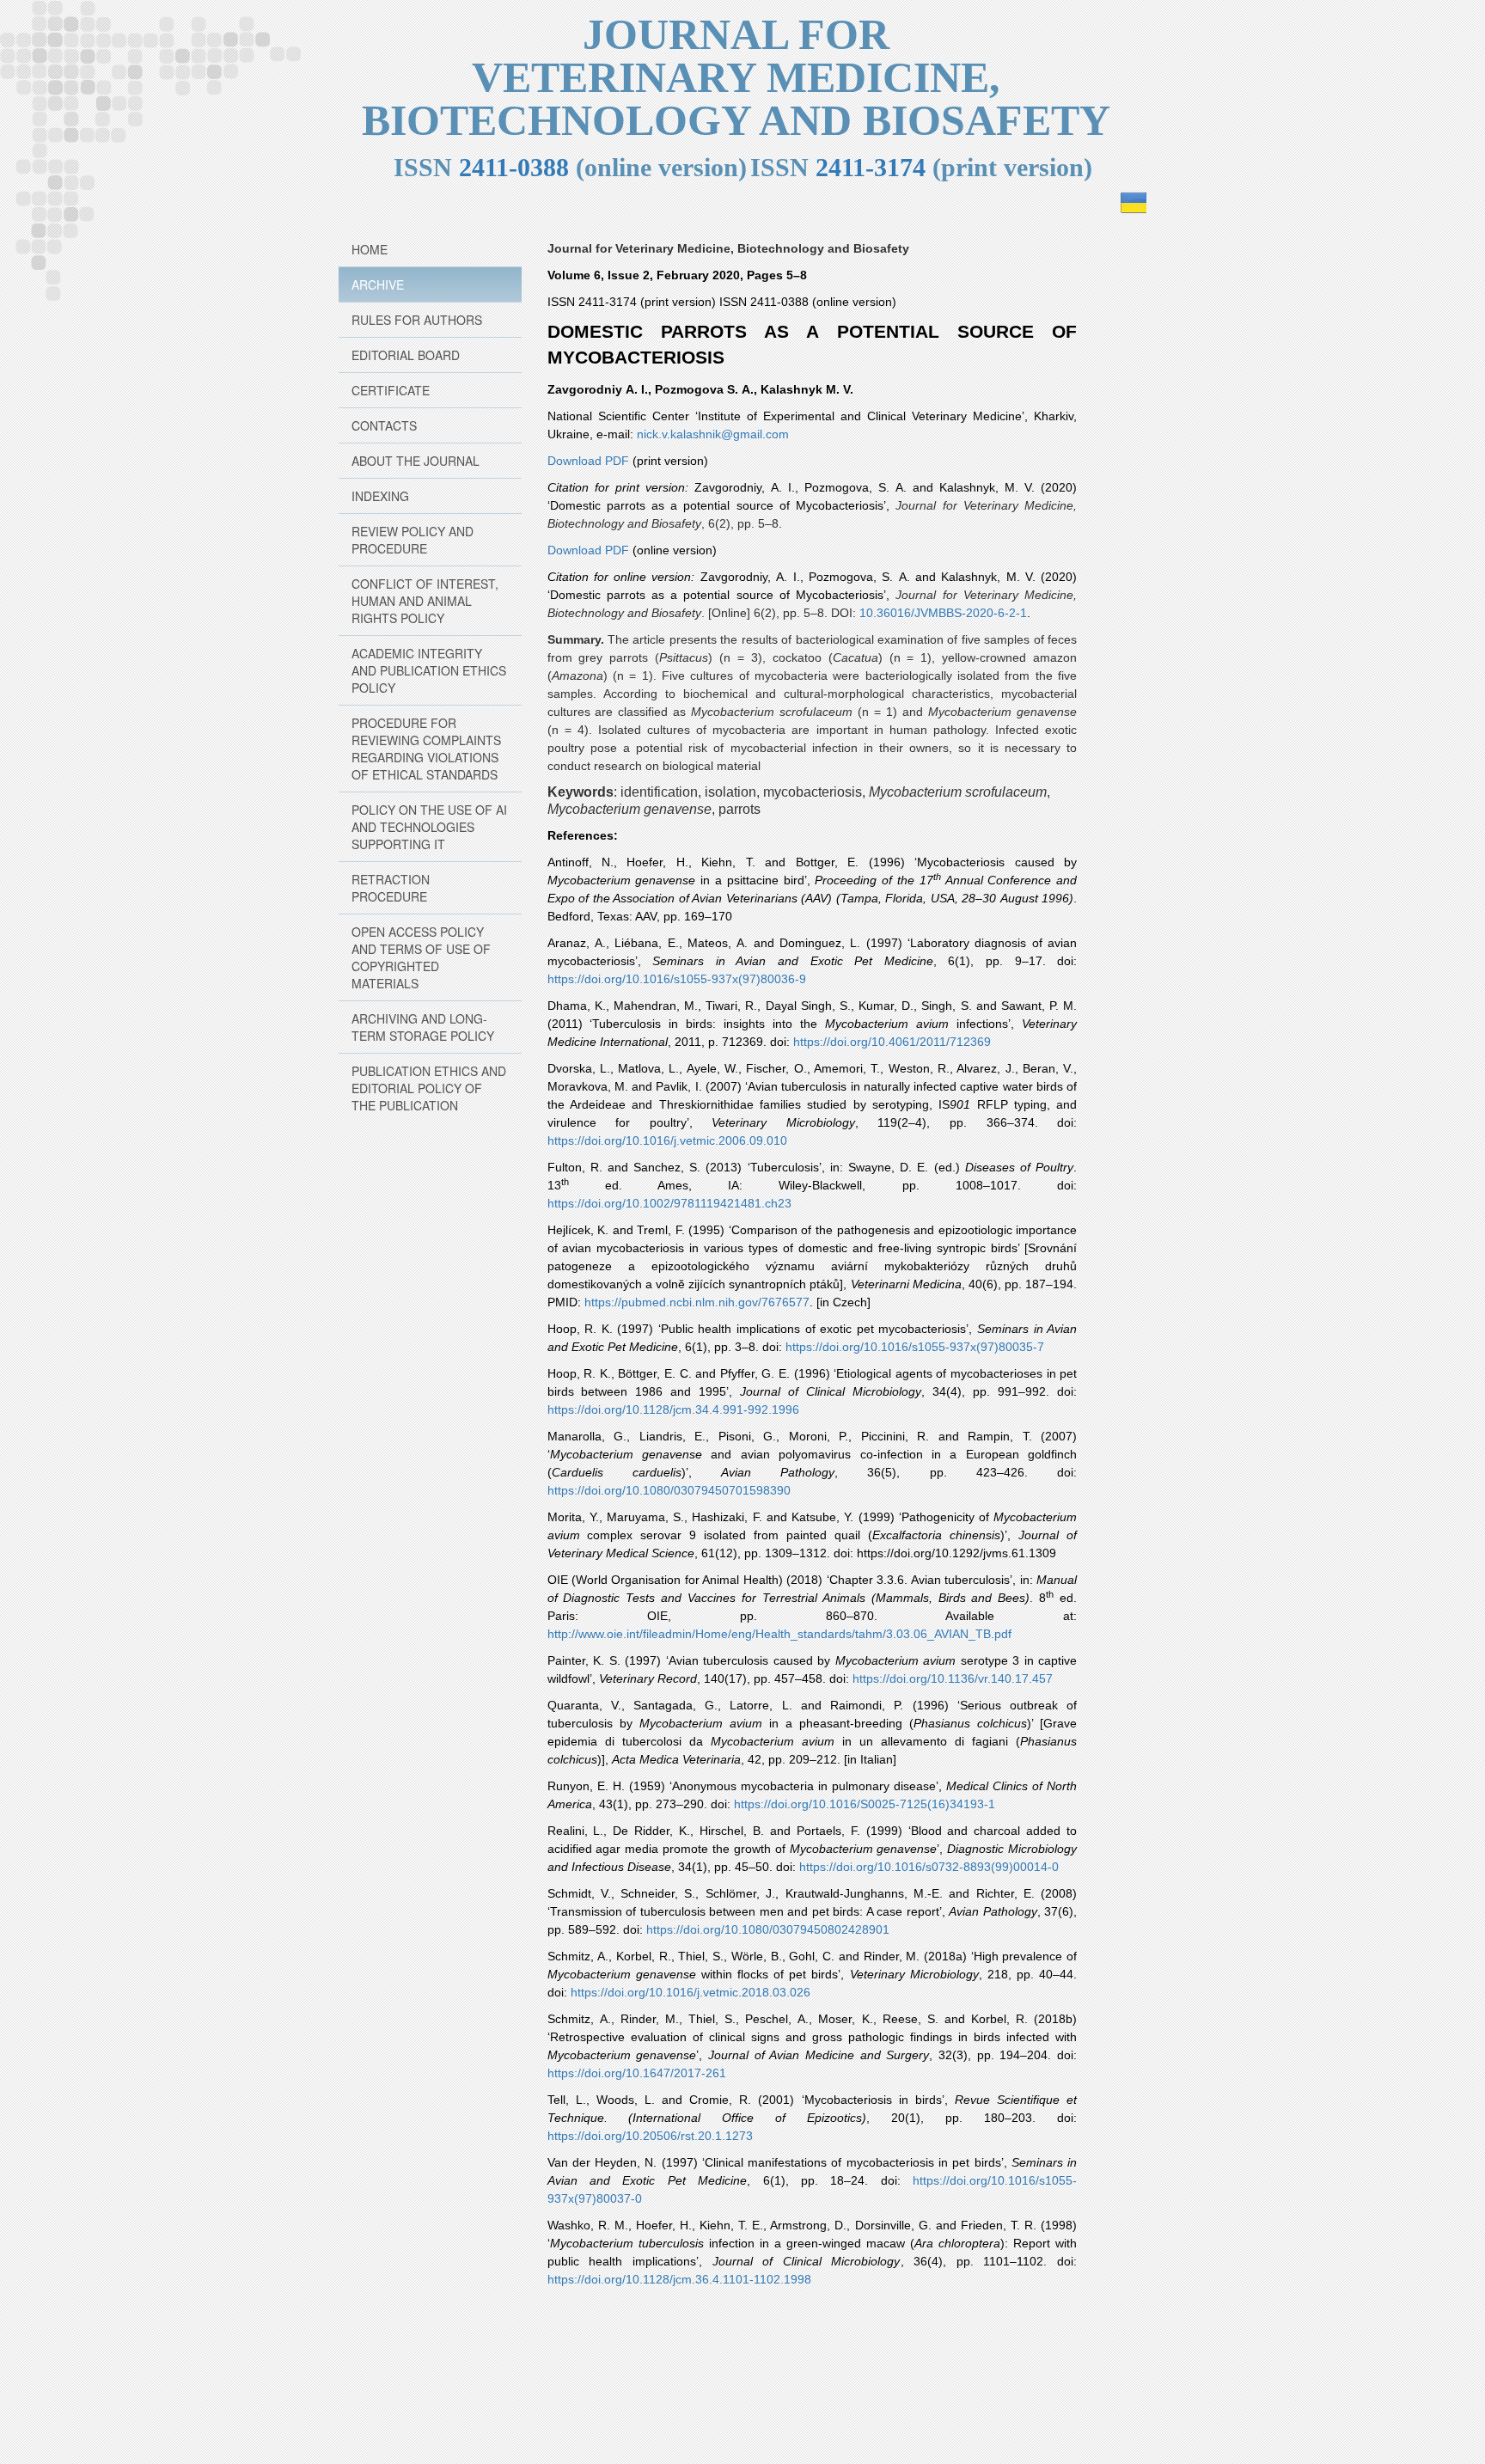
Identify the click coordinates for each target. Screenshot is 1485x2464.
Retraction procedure (391, 888)
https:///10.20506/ (650, 2136)
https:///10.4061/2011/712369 (892, 1042)
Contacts (384, 425)
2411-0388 (514, 167)
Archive (378, 284)
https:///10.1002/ (669, 1203)
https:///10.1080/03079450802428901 (768, 1929)
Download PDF (588, 461)
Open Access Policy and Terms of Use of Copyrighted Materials (421, 957)
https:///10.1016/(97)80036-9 (677, 979)
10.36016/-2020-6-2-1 (943, 613)
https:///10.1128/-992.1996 (673, 1409)
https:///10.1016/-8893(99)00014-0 (929, 1867)
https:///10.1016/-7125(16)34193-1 (865, 1804)
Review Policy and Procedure (412, 540)
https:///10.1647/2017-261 (637, 2073)
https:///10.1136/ (953, 1678)
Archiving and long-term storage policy (423, 1027)
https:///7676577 (697, 1302)
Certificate (391, 390)
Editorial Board (406, 355)
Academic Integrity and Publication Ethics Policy (429, 670)
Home (370, 249)
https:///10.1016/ (667, 1140)
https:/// (679, 2279)
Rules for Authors (417, 320)
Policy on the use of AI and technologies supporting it (429, 827)
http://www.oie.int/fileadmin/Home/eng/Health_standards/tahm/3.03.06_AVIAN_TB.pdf (779, 1634)
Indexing (380, 496)
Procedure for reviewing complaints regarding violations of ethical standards (426, 749)
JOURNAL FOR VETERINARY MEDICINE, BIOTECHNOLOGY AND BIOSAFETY (736, 77)
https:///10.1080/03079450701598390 (669, 1490)
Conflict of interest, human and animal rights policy (425, 601)
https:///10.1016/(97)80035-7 (915, 1347)
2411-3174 (871, 167)
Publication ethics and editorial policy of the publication (429, 1088)
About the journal (416, 461)
